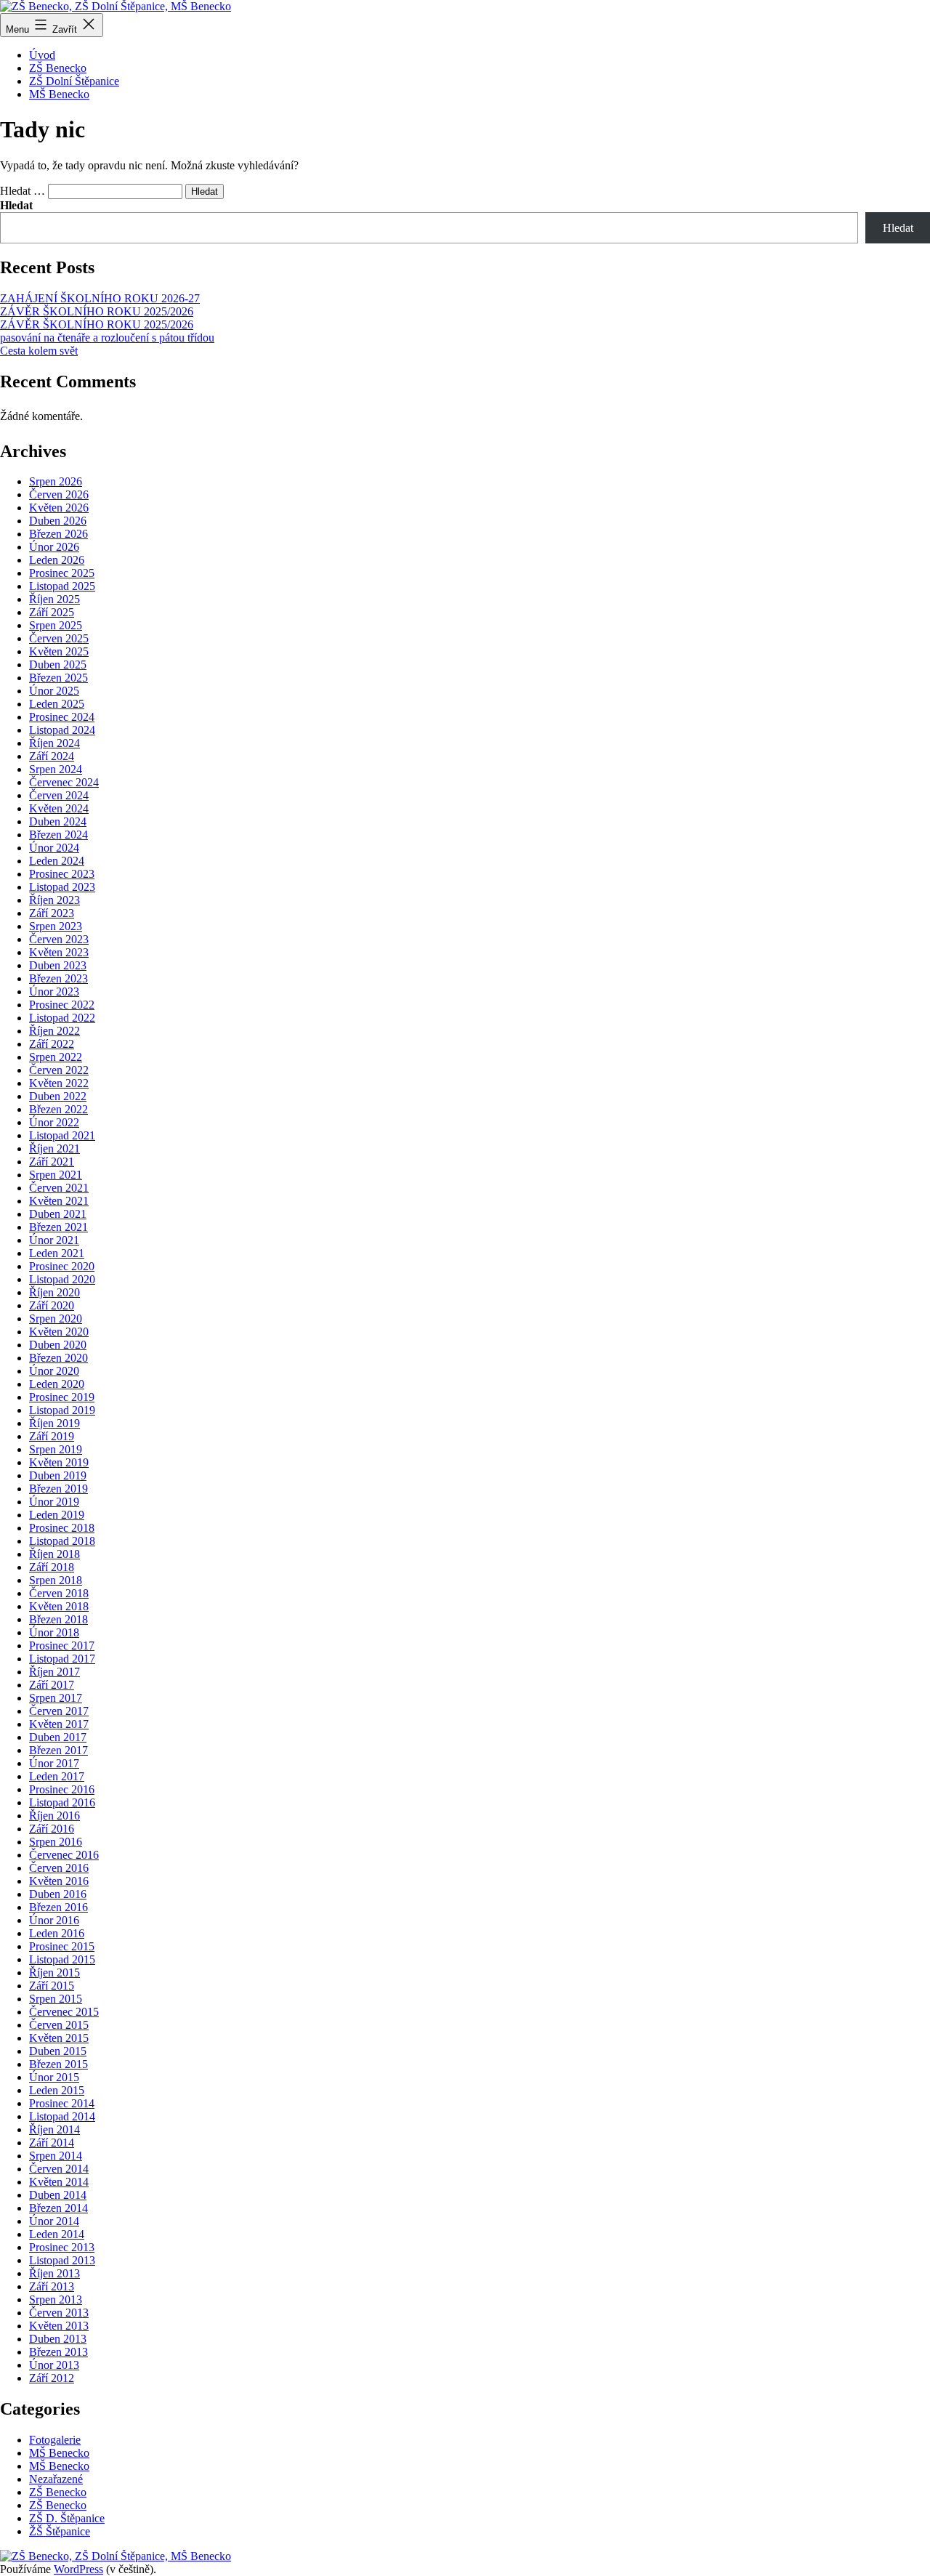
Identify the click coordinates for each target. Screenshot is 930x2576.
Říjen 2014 (54, 2129)
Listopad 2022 (62, 1018)
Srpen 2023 (56, 926)
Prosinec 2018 (62, 1528)
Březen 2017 (58, 1750)
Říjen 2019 (54, 1423)
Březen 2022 (58, 1109)
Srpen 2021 (56, 1175)
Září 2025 (52, 612)
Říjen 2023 (54, 900)
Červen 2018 (59, 1593)
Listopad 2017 (62, 1659)
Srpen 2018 (56, 1580)
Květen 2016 (59, 1881)
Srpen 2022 (56, 1057)
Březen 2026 (58, 534)
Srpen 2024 (56, 769)
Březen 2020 (58, 1358)
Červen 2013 (59, 2313)
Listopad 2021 (62, 1135)
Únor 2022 (54, 1122)
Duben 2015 (58, 2051)
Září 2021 (52, 1162)
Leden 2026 (57, 560)
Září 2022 (52, 1044)
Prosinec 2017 (62, 1646)
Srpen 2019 (56, 1449)
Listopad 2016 (62, 1802)
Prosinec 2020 (62, 1266)
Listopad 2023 (62, 887)
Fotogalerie (55, 2440)
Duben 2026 (58, 521)
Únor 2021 (54, 1240)
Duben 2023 (58, 965)
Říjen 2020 (54, 1292)
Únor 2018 (54, 1632)
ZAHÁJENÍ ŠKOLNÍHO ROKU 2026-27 (100, 298)
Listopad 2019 (62, 1410)
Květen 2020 (59, 1332)
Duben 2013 (58, 2339)
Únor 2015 (54, 2077)
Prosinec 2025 (62, 573)
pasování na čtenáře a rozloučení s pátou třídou (107, 338)
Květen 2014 (59, 2182)
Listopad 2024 (62, 730)
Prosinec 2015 (62, 1946)
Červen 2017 (59, 1711)
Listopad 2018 (62, 1541)
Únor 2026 (54, 547)
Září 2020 (52, 1305)
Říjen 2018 (54, 1554)
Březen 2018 (58, 1619)
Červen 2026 (59, 494)
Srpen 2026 (56, 481)
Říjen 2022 (54, 1031)
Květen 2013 (59, 2326)
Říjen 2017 (54, 1672)
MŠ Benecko (59, 94)
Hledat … (23, 191)
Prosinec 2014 (62, 2103)
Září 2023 (52, 913)
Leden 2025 (57, 704)
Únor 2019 (54, 1502)
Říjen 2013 (54, 2273)
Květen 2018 (59, 1606)
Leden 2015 (57, 2090)
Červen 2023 (59, 939)
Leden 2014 (57, 2234)
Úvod (42, 55)
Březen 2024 (58, 835)
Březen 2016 (58, 1907)
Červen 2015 (59, 2025)
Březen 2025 (58, 678)
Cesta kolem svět (39, 351)
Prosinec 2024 (62, 717)
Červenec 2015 (64, 2012)
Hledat (16, 205)
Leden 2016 (57, 1933)
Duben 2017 (58, 1737)
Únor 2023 (54, 992)
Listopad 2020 (62, 1279)
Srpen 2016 (56, 1842)
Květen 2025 (59, 651)
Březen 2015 (58, 2064)
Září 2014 (52, 2143)
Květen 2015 (59, 2038)
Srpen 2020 (56, 1319)
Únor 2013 (54, 2365)
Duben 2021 (58, 1214)
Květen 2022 (59, 1083)
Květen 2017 (59, 1724)
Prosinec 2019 (62, 1397)
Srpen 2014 (56, 2156)
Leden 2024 (57, 861)
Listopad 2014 (62, 2116)
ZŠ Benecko (58, 68)
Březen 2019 (58, 1489)
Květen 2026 (59, 508)
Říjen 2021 (54, 1148)
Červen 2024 (59, 795)
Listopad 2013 (62, 2260)
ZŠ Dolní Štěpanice (74, 81)
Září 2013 (52, 2286)
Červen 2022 (59, 1070)
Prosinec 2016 (62, 1789)
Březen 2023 (58, 978)
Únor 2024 (54, 848)
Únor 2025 (54, 691)
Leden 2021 (57, 1253)
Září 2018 (52, 1567)
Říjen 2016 (54, 1816)
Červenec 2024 (64, 782)
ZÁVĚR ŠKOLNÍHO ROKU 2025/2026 (97, 311)
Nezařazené (56, 2479)
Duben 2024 (58, 821)
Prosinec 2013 (62, 2247)
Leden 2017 (57, 1776)
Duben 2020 (58, 1345)
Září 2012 (52, 2378)
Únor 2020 (54, 1371)
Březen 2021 (58, 1227)
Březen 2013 (58, 2352)
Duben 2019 (58, 1475)
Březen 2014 (58, 2208)
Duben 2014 (58, 2195)
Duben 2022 (58, 1096)
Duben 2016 (58, 1894)
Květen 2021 (59, 1201)
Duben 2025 (58, 665)
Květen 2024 (59, 808)
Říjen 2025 (54, 599)
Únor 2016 (54, 1920)
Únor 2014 (54, 2221)
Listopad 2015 (62, 1959)
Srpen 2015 (56, 1999)
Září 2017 (52, 1685)
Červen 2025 (59, 638)
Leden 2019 (57, 1515)
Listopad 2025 (62, 586)
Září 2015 (52, 1986)
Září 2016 (52, 1829)
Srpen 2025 (56, 625)
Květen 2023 (59, 952)
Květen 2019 (59, 1462)
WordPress (78, 2569)
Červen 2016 (59, 1868)
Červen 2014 (59, 2169)
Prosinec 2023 (62, 874)
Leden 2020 (57, 1384)
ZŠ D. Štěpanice (67, 2518)
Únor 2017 (54, 1763)
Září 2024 (52, 756)
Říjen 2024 (54, 743)
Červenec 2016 (64, 1855)
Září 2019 (52, 1436)
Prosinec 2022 (62, 1005)
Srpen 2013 (56, 2300)
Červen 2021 (59, 1188)
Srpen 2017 (56, 1698)
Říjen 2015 (54, 1973)
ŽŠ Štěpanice (60, 2531)
